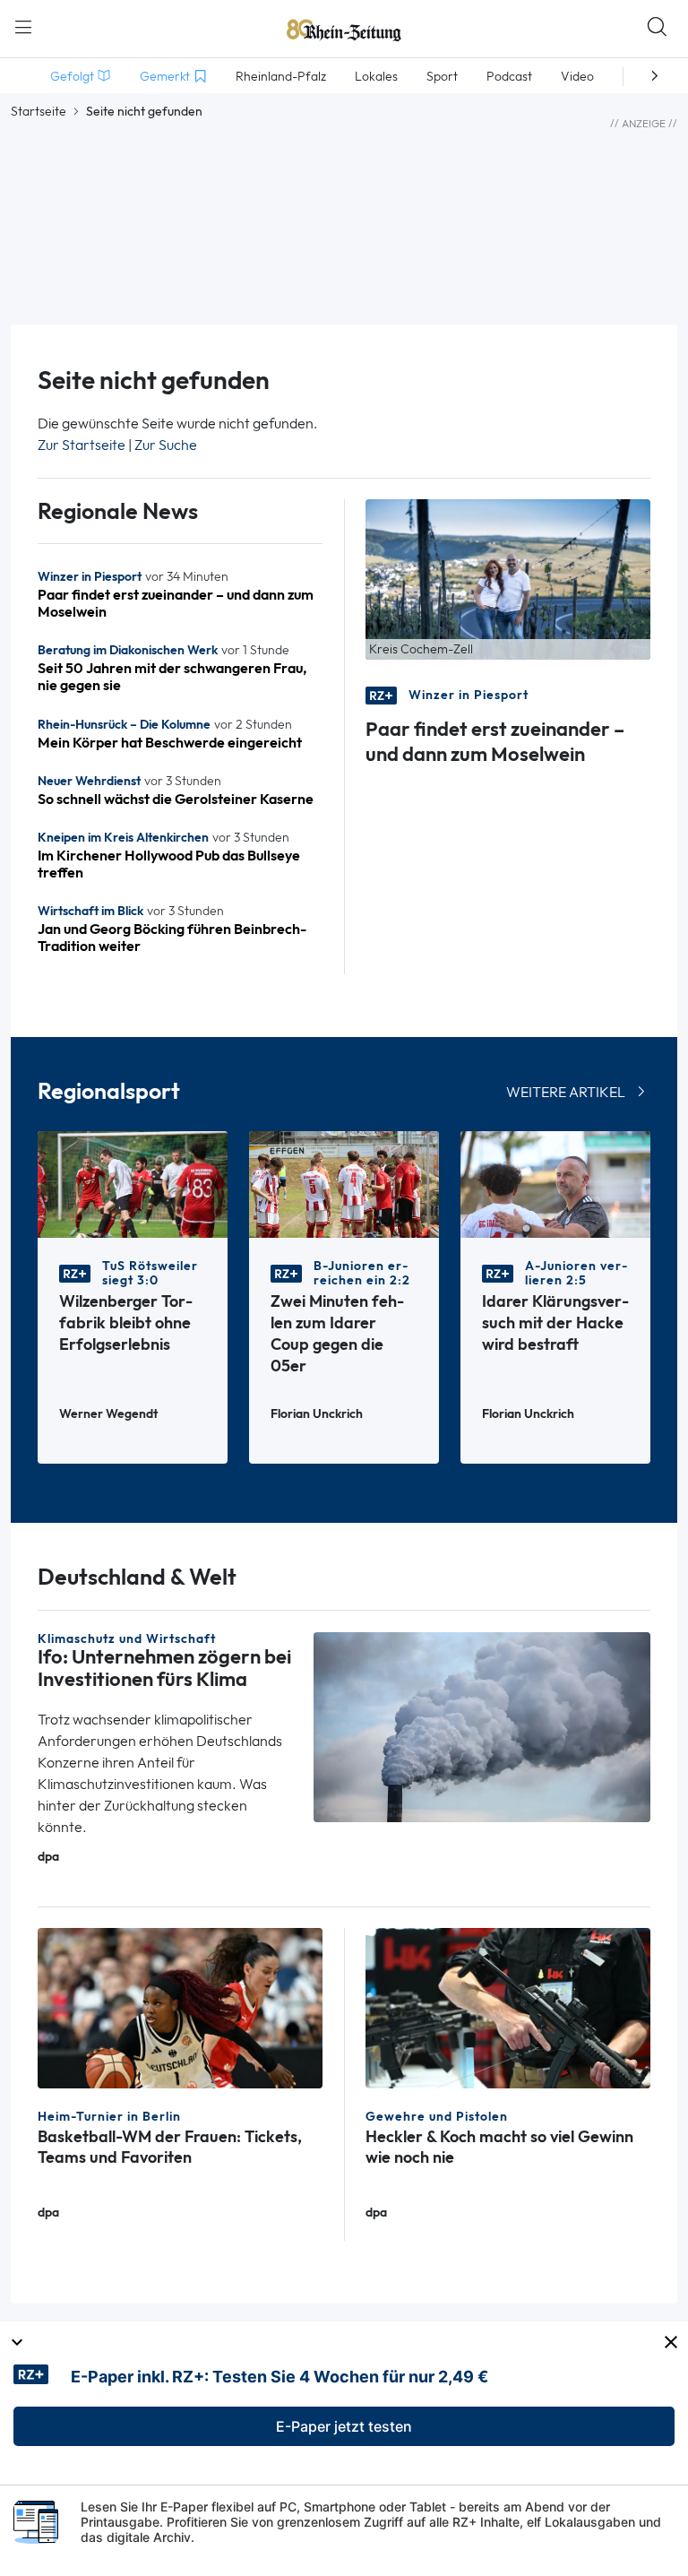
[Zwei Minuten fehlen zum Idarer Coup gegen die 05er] (344, 1183)
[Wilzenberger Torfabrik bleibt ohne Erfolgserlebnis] (133, 1183)
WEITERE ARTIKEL (566, 1092)
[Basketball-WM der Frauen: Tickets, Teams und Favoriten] (180, 2007)
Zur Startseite (82, 445)
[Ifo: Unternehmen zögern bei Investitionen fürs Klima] (482, 1726)
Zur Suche (166, 445)
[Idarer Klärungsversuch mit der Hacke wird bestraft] (555, 1183)
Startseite (39, 111)
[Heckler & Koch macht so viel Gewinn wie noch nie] (508, 2007)
